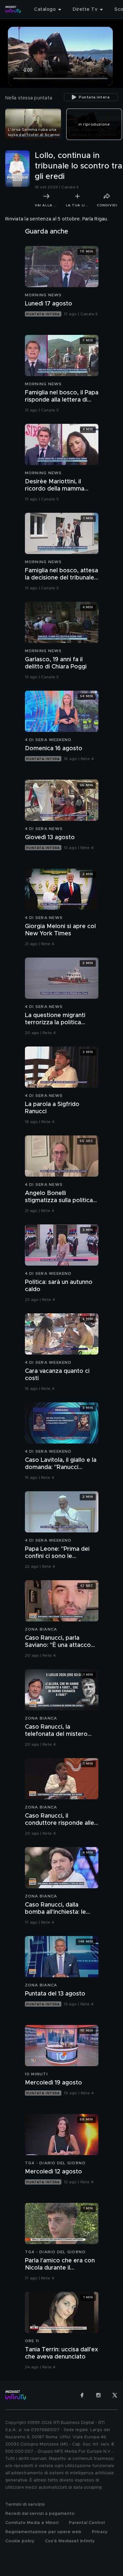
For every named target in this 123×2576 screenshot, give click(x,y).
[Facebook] (82, 2395)
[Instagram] (98, 2395)
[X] (115, 2395)
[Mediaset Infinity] (13, 9)
